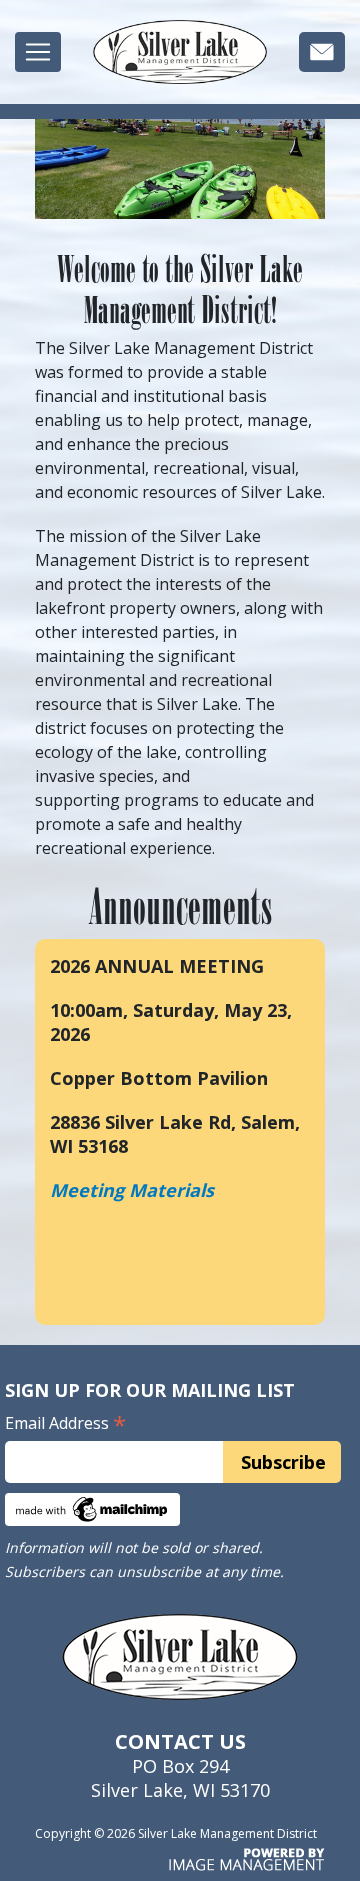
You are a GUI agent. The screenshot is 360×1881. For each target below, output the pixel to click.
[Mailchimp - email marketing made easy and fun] (92, 1508)
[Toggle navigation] (38, 52)
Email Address (65, 1423)
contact (322, 56)
